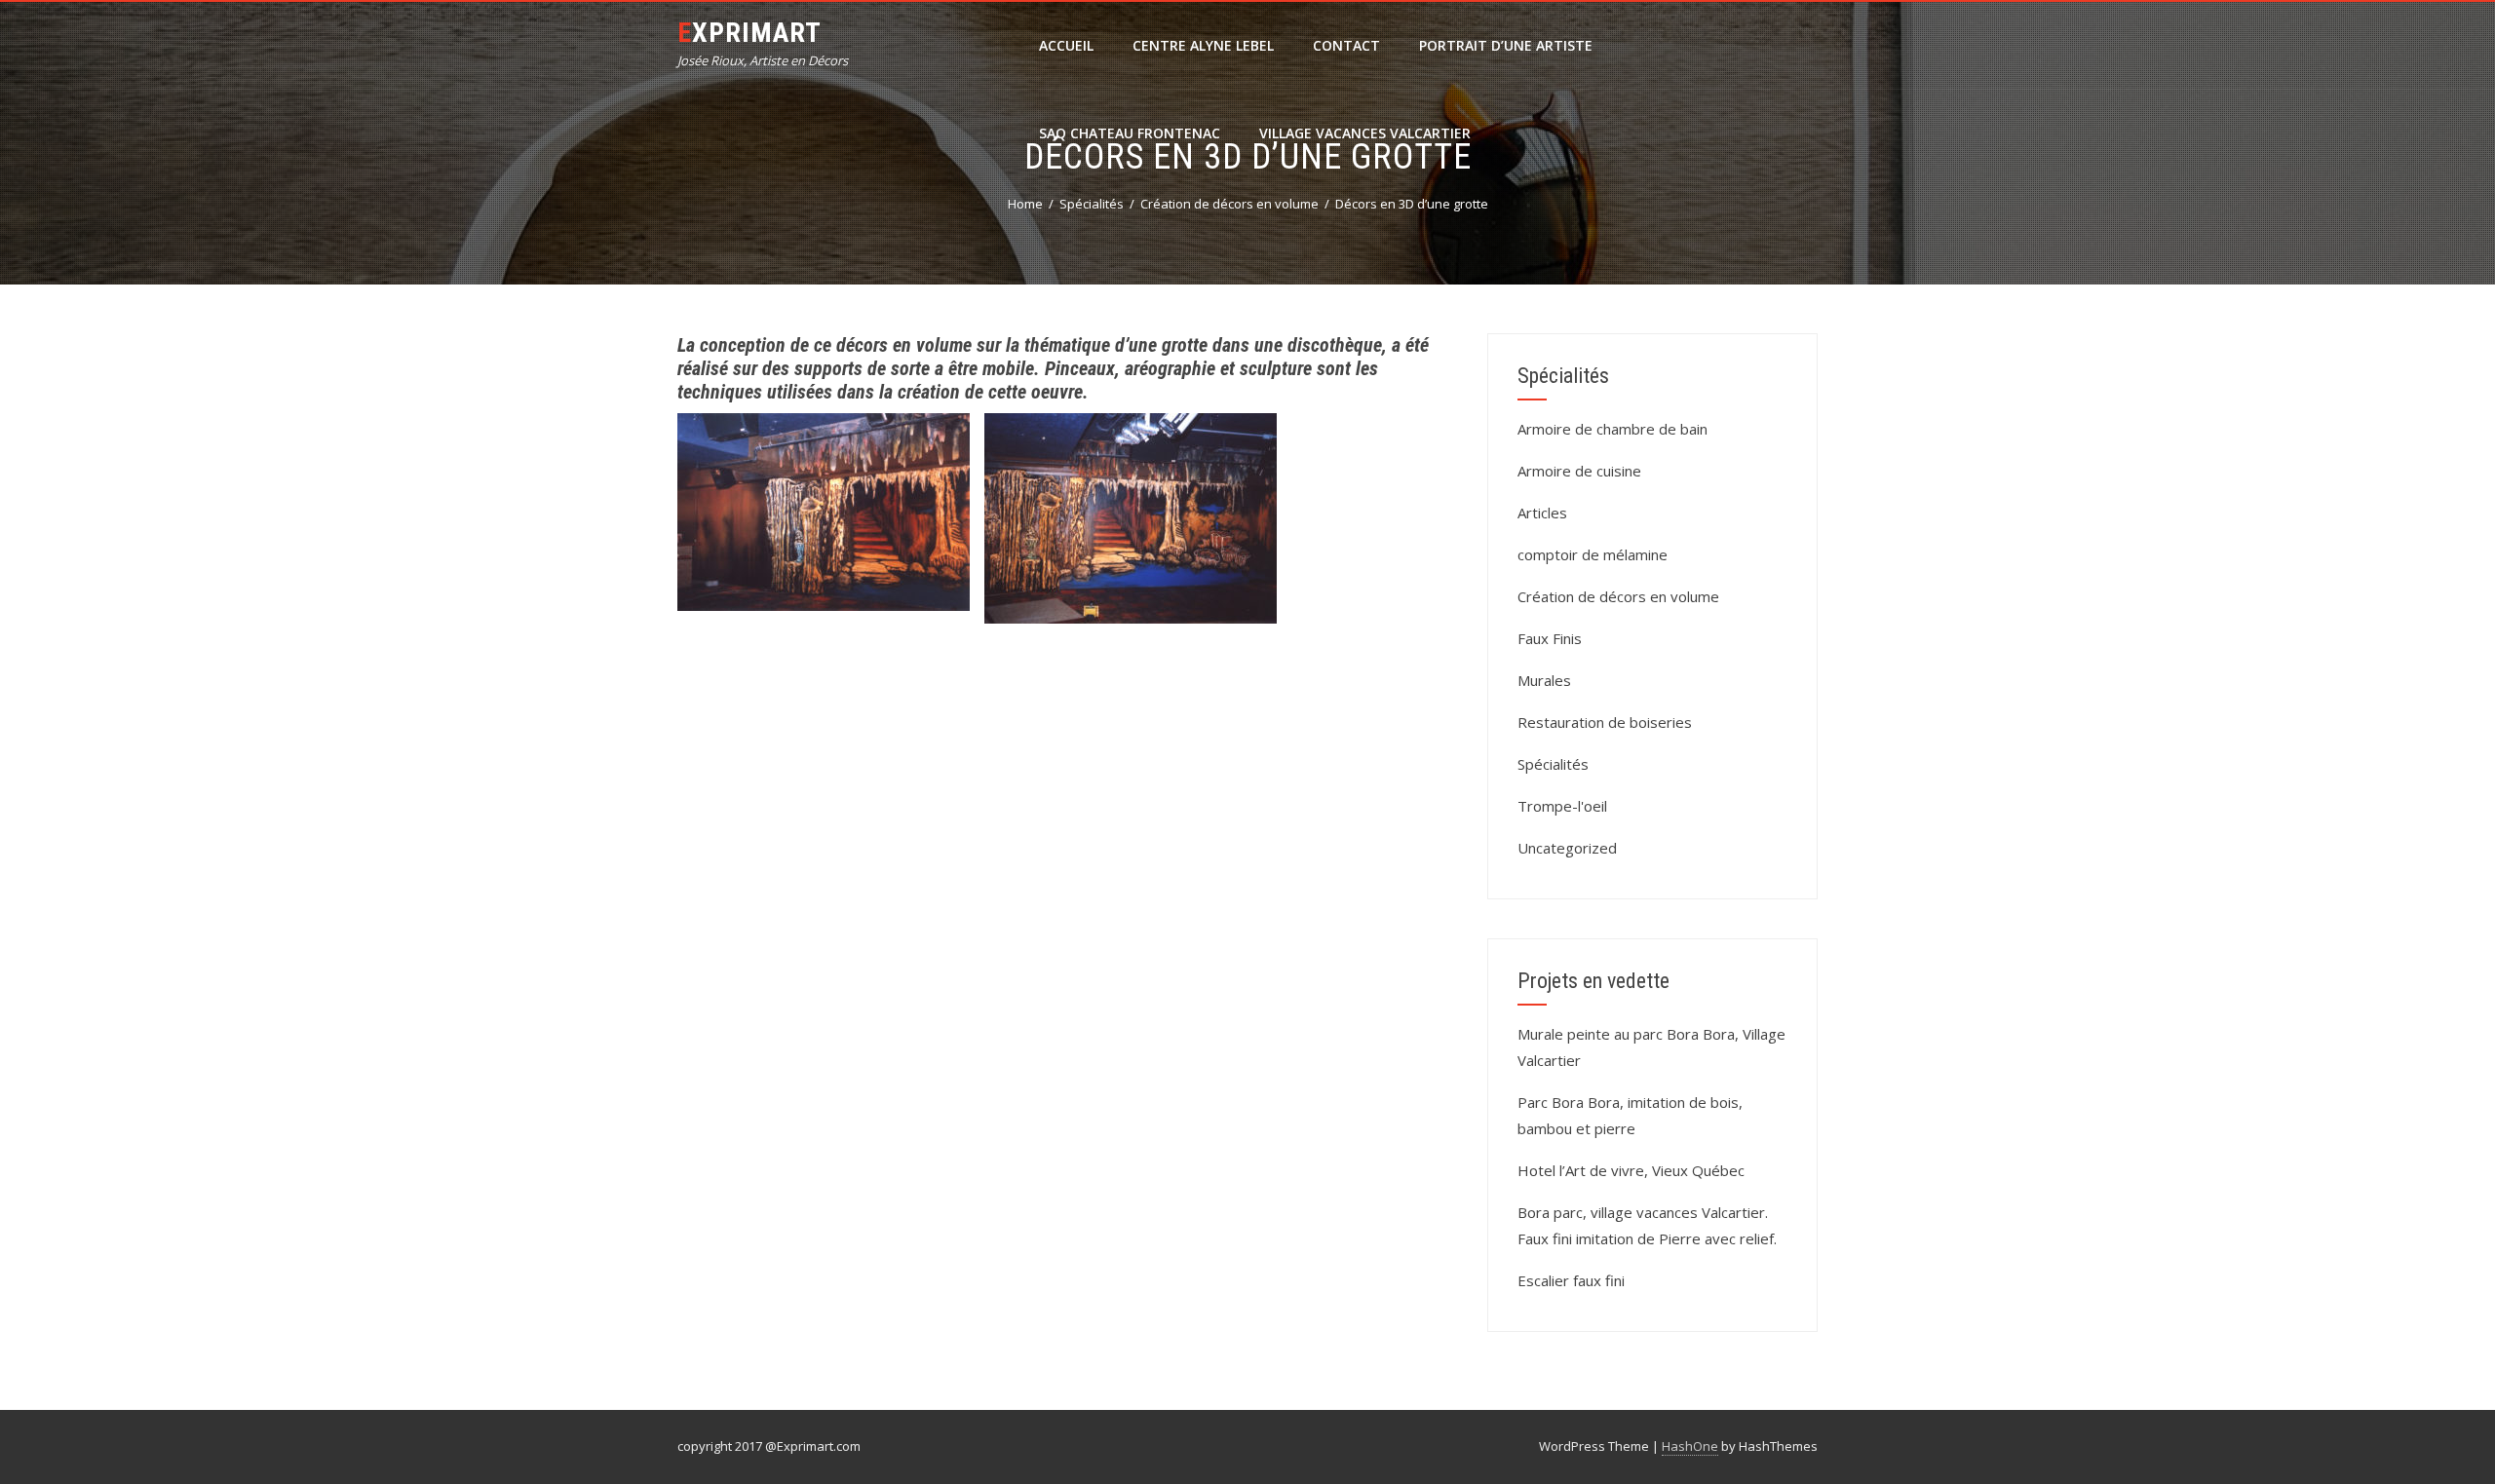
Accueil (1066, 45)
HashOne (1690, 1446)
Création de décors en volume (1618, 596)
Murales (1544, 680)
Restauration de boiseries (1605, 722)
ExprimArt (749, 33)
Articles (1542, 513)
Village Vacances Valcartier (1365, 133)
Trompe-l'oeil (1562, 806)
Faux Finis (1550, 638)
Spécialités (1553, 764)
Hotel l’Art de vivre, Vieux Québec (1631, 1170)
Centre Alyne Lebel (1203, 45)
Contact (1346, 45)
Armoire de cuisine (1579, 471)
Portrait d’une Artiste (1506, 45)
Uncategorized (1567, 848)
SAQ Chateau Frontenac (1130, 133)
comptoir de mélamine (1593, 554)
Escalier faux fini (1571, 1280)
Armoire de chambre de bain (1612, 429)
